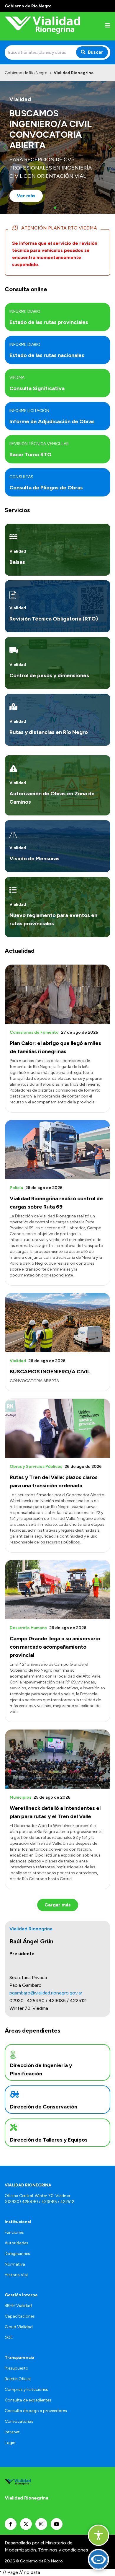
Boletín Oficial (18, 2379)
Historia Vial (16, 2275)
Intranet (12, 2432)
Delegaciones (17, 2254)
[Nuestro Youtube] (57, 2524)
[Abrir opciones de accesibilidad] (98, 2535)
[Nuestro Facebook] (11, 2524)
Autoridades (17, 2243)
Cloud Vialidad (19, 2327)
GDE (9, 2338)
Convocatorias (19, 2421)
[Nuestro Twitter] (26, 2524)
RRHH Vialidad (18, 2306)
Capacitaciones (20, 2316)
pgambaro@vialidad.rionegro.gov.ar (46, 1993)
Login (10, 2443)
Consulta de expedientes (28, 2400)
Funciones (14, 2232)
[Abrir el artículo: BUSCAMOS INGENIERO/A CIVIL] (57, 1323)
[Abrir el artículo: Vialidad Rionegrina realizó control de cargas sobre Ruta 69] (57, 1149)
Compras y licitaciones (26, 2389)
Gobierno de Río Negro (26, 73)
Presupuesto (17, 2368)
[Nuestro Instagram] (41, 2524)
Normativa (15, 2264)
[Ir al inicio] (42, 26)
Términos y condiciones (63, 2550)
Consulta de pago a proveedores (36, 2411)
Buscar (96, 52)
